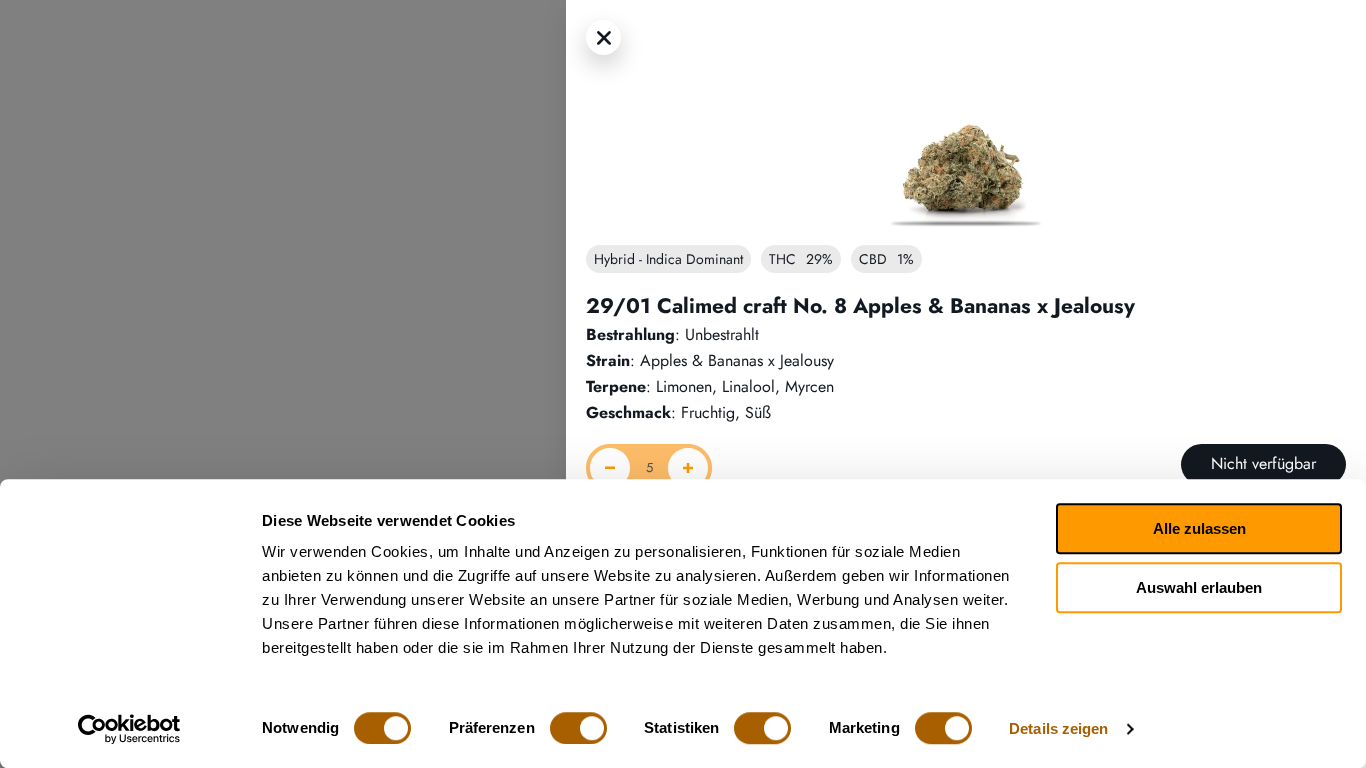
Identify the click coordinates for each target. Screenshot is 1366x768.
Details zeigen (1058, 728)
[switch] (578, 728)
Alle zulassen (1199, 528)
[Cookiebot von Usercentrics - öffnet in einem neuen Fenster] (129, 729)
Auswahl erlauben (1199, 587)
